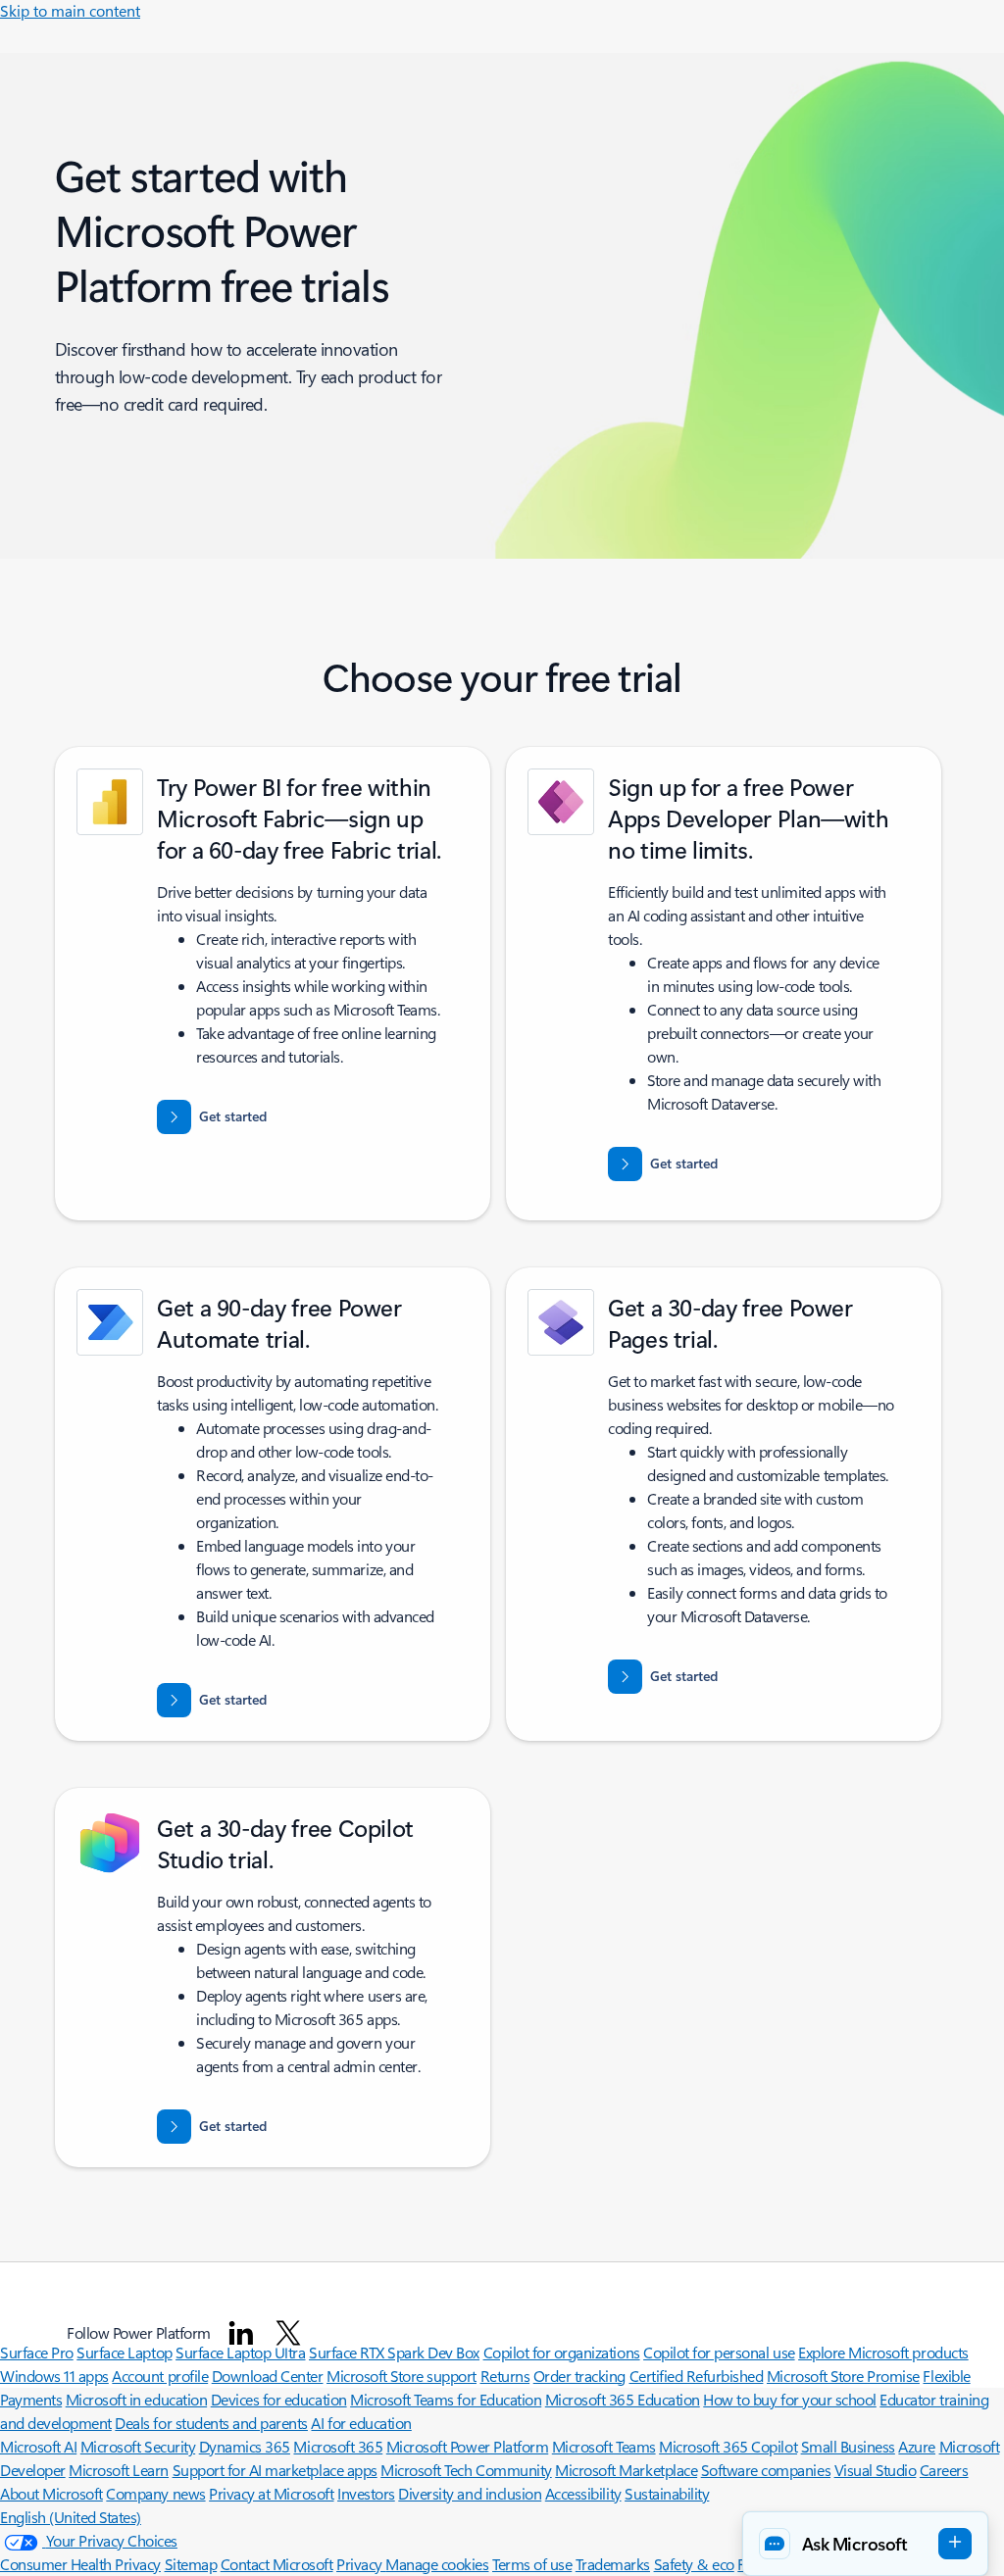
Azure (917, 2446)
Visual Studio (876, 2470)
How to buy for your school (790, 2399)
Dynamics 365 (245, 2446)
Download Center (268, 2376)
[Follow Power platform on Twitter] (288, 2333)
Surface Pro (37, 2352)
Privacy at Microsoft (271, 2493)
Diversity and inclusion (470, 2493)
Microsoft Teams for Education (446, 2399)
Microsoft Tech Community (466, 2470)
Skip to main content (70, 10)
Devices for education (279, 2399)
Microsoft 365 (338, 2446)
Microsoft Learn (119, 2470)
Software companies (766, 2470)
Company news (155, 2493)
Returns (505, 2376)
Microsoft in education (136, 2399)
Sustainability (667, 2493)
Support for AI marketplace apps (275, 2470)
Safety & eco (694, 2564)
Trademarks (613, 2564)
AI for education (361, 2423)
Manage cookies (437, 2564)
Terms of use (532, 2564)
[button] (865, 2544)
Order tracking (579, 2376)
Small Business (848, 2446)
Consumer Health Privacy (80, 2564)
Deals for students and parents (211, 2423)
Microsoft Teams (604, 2446)
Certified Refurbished (697, 2376)
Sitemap (191, 2564)
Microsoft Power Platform (467, 2446)
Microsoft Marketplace (626, 2470)
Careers (944, 2470)
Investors (366, 2493)
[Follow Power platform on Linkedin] (241, 2333)
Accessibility (583, 2493)
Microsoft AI (38, 2446)
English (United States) (71, 2517)
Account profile (160, 2376)
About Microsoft (51, 2493)
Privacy (361, 2564)
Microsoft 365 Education (623, 2399)
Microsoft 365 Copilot (728, 2446)
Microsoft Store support (402, 2376)
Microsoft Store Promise (843, 2376)
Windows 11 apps (54, 2376)
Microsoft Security (138, 2446)
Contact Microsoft (277, 2564)
